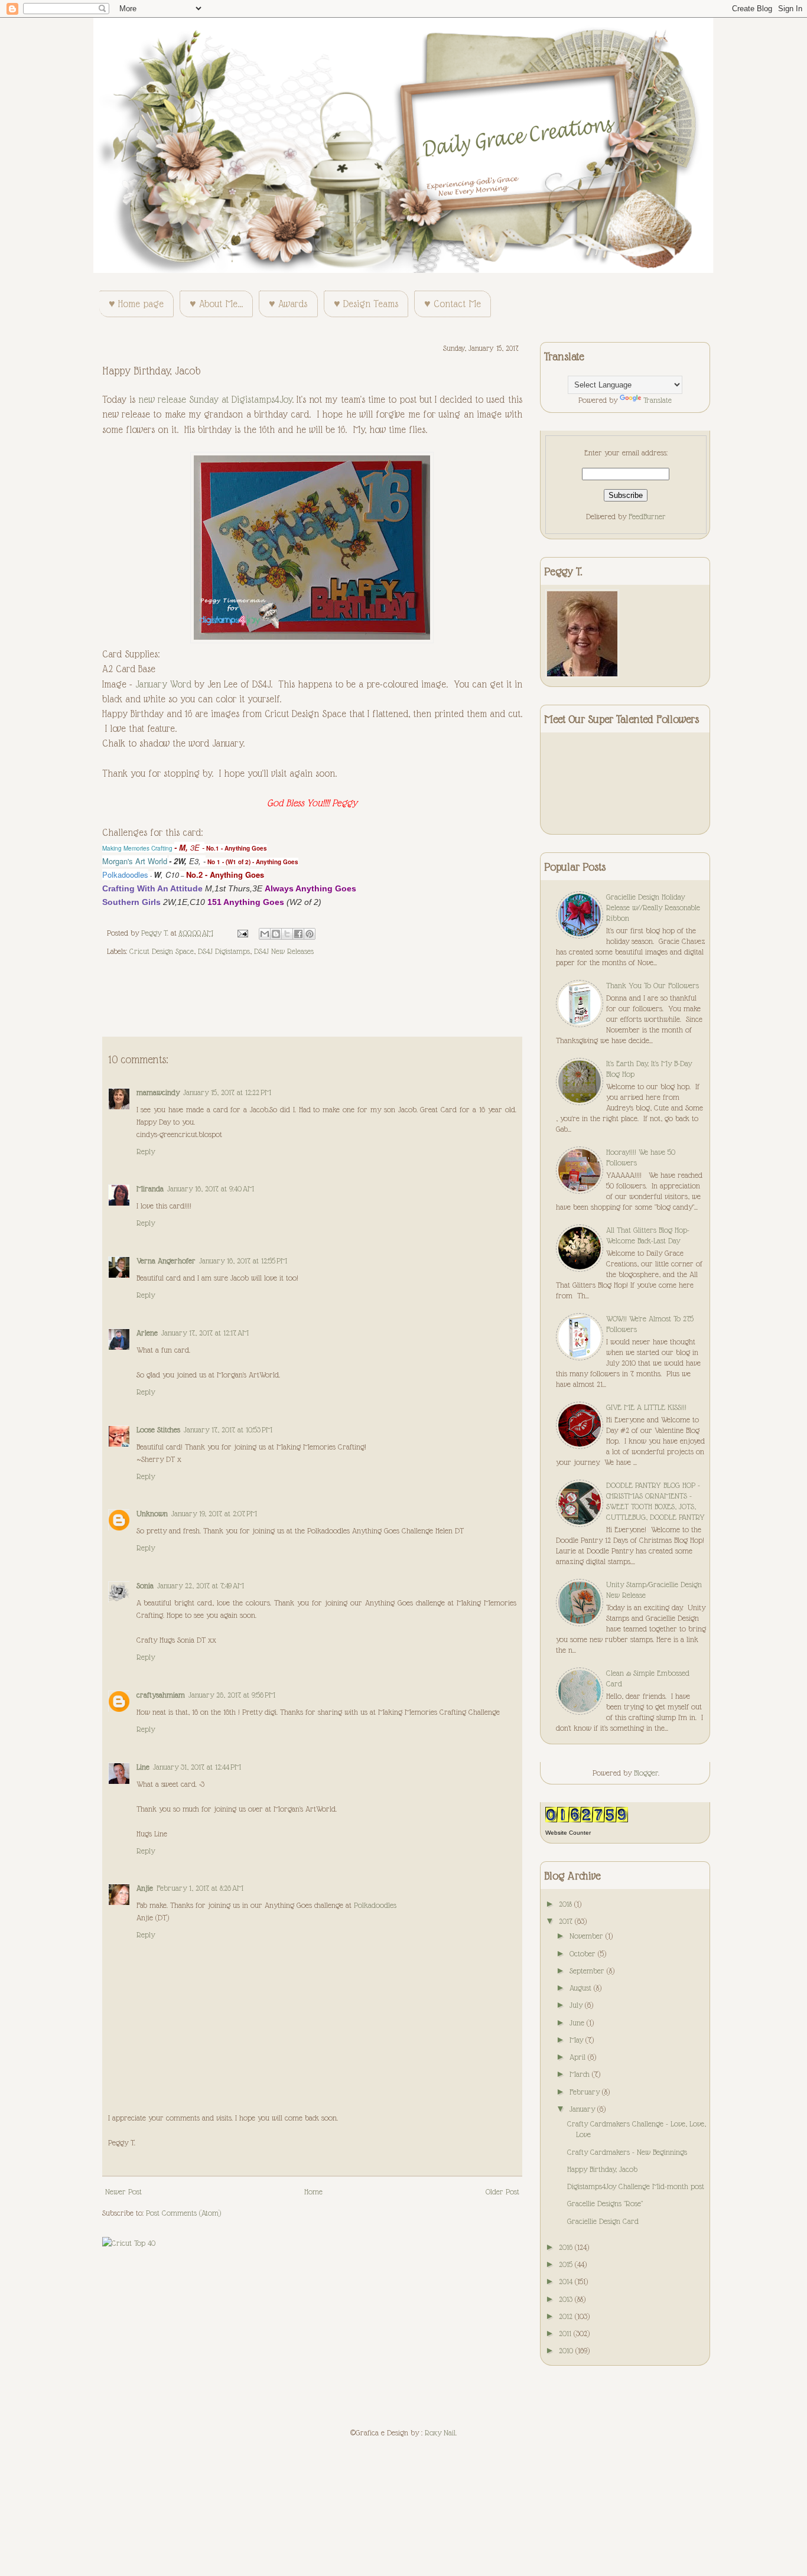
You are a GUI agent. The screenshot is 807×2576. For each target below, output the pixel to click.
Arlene (147, 1333)
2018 (567, 1904)
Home (313, 2191)
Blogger (646, 1773)
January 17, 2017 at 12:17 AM (205, 1333)
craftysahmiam (161, 1695)
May (577, 2040)
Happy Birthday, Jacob (602, 2169)
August (582, 1988)
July (577, 2005)
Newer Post (123, 2191)
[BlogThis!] (276, 934)
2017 (567, 1921)
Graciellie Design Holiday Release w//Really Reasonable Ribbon (653, 907)
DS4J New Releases (284, 951)
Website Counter (568, 1833)
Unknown (152, 1513)
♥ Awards (288, 304)
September (588, 1971)
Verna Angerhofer (166, 1261)
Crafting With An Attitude (152, 888)
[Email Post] (242, 933)
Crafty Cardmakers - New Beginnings (627, 2152)
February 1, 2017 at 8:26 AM (200, 1888)
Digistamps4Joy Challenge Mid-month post (636, 2186)
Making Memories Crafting (137, 848)
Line (143, 1767)
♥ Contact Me (453, 304)
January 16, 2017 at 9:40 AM (211, 1188)
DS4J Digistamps (224, 951)
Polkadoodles (375, 1905)
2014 (567, 2281)
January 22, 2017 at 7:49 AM (201, 1585)
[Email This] (265, 934)
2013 (567, 2299)
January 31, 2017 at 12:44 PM (197, 1767)
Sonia (145, 1585)
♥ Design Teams (366, 304)
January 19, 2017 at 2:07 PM (214, 1513)
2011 (566, 2333)
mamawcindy (158, 1092)
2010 (567, 2350)
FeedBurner (647, 516)
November (588, 1936)
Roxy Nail (440, 2432)
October (584, 1953)
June (578, 2023)
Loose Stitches (158, 1429)
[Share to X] (287, 934)
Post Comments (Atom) (183, 2213)
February (586, 2092)
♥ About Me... (216, 304)
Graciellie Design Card (603, 2221)
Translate (658, 400)
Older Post (502, 2191)
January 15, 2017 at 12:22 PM (227, 1092)
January (583, 2109)
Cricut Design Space (162, 951)
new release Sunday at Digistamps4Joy (215, 400)
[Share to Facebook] (298, 934)
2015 (567, 2264)
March (581, 2074)
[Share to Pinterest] (310, 934)
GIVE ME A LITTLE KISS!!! (646, 1407)
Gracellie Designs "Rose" (605, 2203)
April (579, 2057)
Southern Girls (131, 902)
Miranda (150, 1188)
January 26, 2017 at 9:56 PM (232, 1695)
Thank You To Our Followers (653, 985)
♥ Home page (136, 304)
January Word (163, 684)
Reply (146, 1151)
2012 (567, 2316)
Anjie (145, 1888)
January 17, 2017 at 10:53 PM (228, 1429)
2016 (567, 2247)
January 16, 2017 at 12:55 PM (243, 1261)
